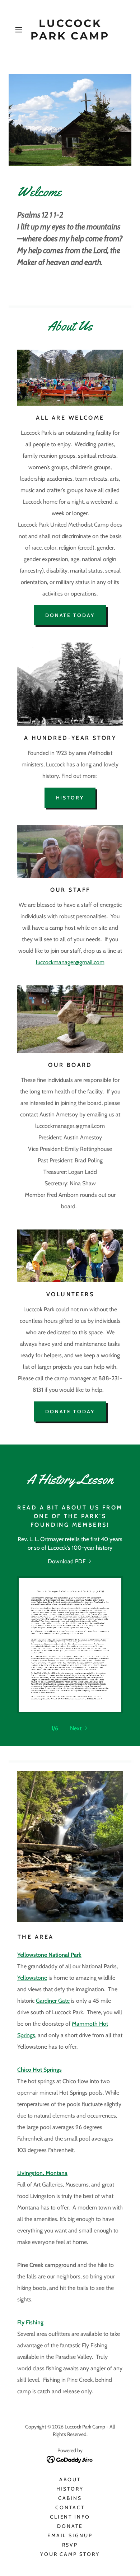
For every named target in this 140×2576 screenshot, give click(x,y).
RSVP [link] (70, 2545)
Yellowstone (32, 1978)
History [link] (70, 2489)
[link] (70, 30)
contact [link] (70, 2507)
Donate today (70, 615)
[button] (20, 30)
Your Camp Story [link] (70, 2554)
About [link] (70, 2479)
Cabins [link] (70, 2498)
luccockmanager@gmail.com (70, 962)
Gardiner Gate (53, 2001)
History (70, 798)
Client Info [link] (70, 2517)
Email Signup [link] (70, 2535)
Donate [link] (70, 2526)
